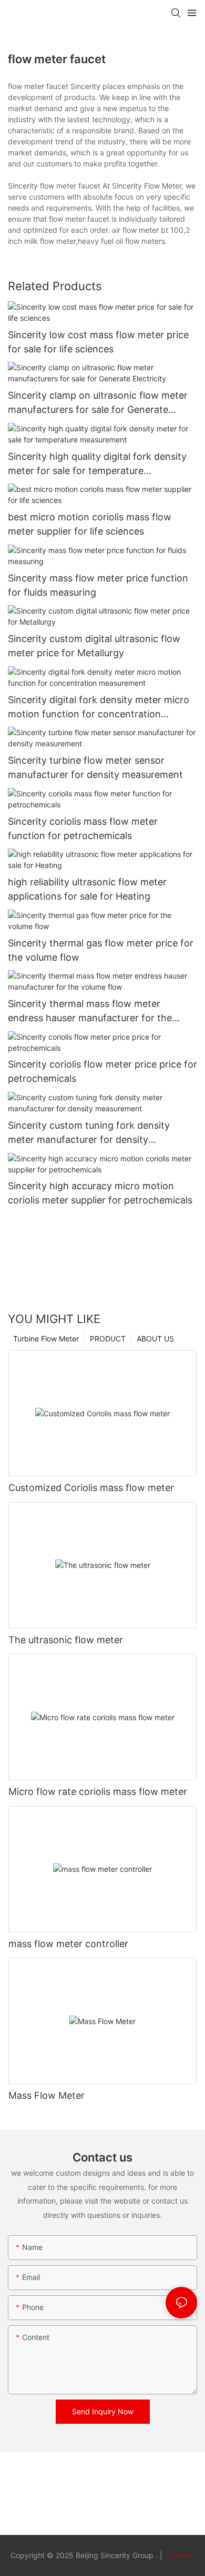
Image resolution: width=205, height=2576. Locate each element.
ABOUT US (155, 1339)
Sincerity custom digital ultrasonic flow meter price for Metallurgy (94, 646)
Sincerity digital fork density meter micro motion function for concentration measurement (99, 708)
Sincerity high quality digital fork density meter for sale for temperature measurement (97, 464)
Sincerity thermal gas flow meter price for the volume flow (101, 950)
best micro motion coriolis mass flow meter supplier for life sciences (90, 524)
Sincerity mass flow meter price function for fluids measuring (98, 585)
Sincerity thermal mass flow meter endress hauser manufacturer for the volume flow (90, 1011)
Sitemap (180, 2555)
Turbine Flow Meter (46, 1339)
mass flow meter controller (68, 1944)
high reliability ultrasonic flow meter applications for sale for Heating (87, 889)
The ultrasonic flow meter (66, 1640)
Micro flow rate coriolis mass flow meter (98, 1792)
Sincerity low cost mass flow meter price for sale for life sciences (98, 342)
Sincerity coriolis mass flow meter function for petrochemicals (83, 828)
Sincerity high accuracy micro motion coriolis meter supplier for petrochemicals (100, 1193)
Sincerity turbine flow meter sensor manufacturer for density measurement (95, 767)
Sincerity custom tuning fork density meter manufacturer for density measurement (89, 1133)
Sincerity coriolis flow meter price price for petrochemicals (102, 1071)
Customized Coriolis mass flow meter (91, 1488)
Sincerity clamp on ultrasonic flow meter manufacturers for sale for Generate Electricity (98, 403)
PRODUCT (108, 1339)
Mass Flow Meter (47, 2095)
